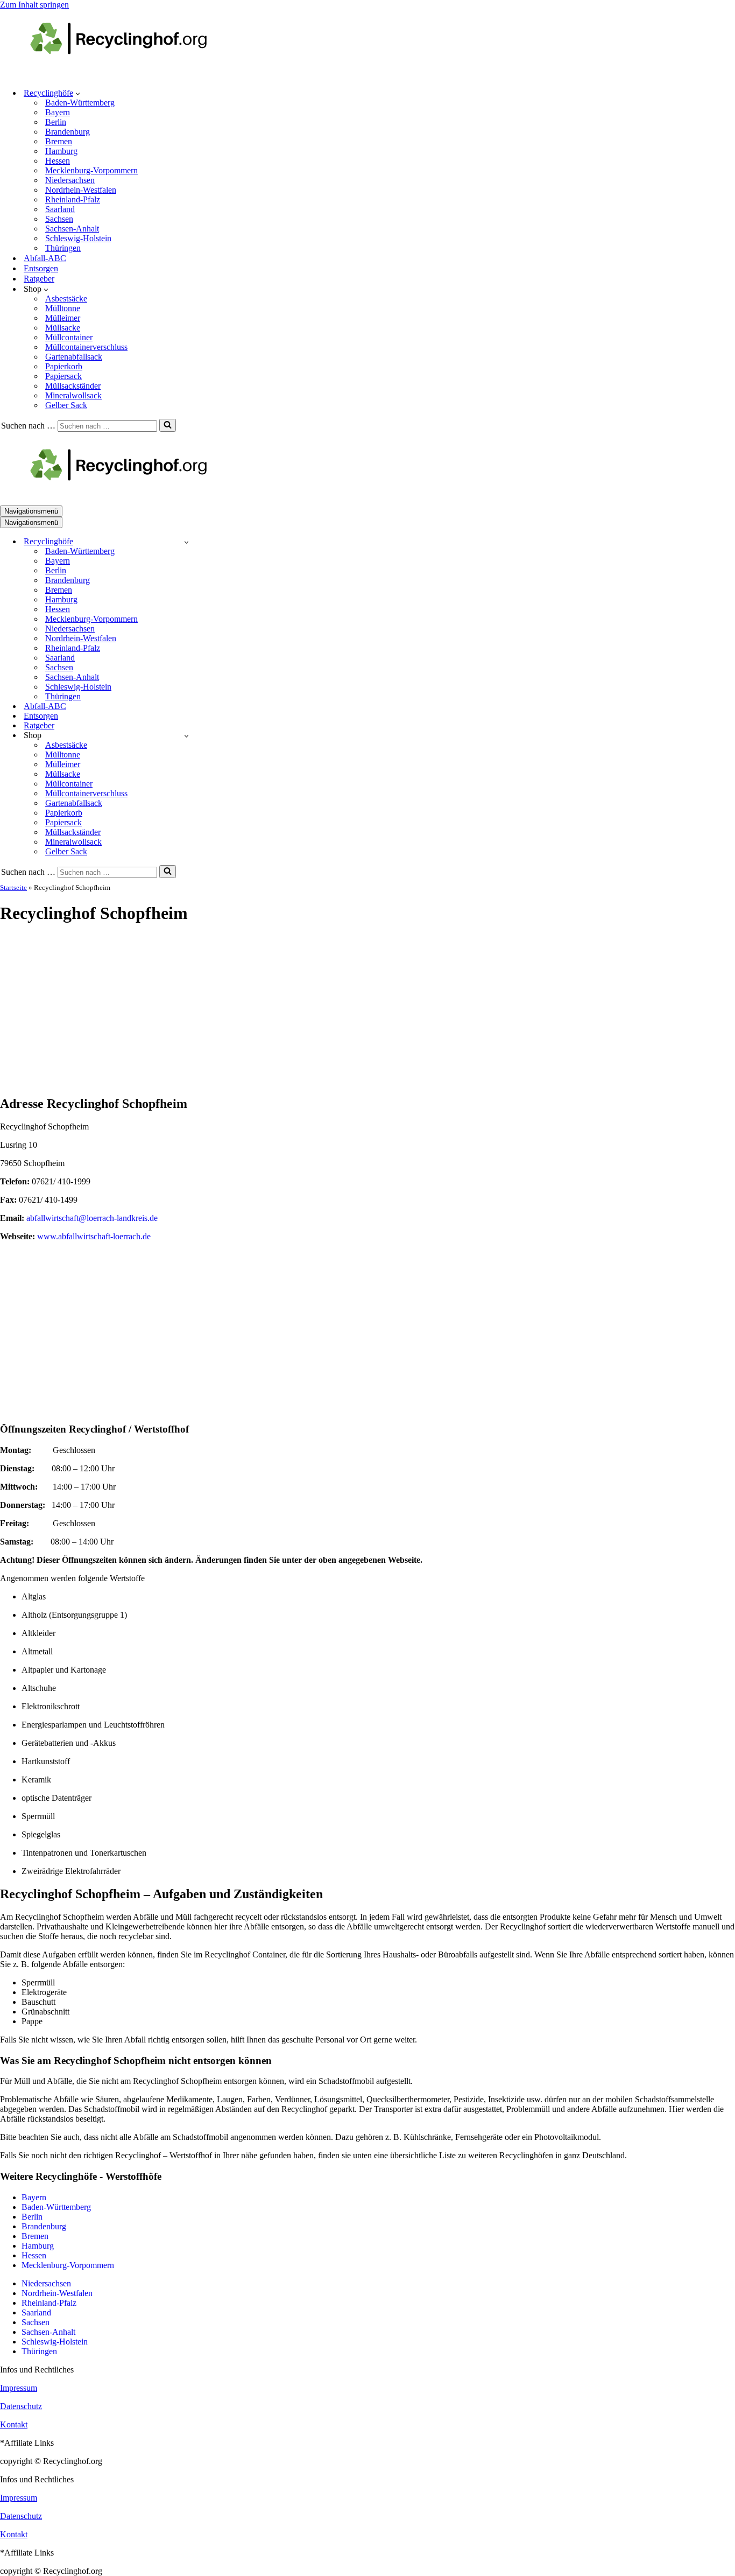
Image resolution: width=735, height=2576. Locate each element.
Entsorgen (41, 268)
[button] (78, 93)
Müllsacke (63, 328)
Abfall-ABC (45, 258)
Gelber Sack (66, 405)
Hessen (58, 161)
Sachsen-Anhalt (72, 229)
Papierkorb (64, 366)
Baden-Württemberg (80, 103)
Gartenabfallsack (74, 357)
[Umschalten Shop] (186, 736)
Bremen (59, 141)
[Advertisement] (367, 1010)
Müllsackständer (73, 386)
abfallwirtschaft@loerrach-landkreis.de (92, 1218)
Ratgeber (39, 279)
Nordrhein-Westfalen (81, 190)
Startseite (13, 887)
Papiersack (63, 376)
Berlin (56, 122)
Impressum (19, 2388)
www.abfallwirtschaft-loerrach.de (94, 1236)
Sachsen (59, 219)
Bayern (58, 112)
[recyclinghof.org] (135, 74)
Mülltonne (63, 308)
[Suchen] (168, 425)
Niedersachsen (70, 180)
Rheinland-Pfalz (73, 199)
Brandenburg (68, 132)
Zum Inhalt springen (34, 5)
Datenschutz (21, 2406)
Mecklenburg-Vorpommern (91, 170)
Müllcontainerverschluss (86, 347)
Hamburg (61, 151)
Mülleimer (63, 318)
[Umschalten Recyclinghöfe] (186, 542)
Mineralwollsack (73, 395)
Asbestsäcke (66, 299)
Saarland (60, 209)
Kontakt (14, 2424)
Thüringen (63, 248)
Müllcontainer (69, 337)
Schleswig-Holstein (78, 238)
